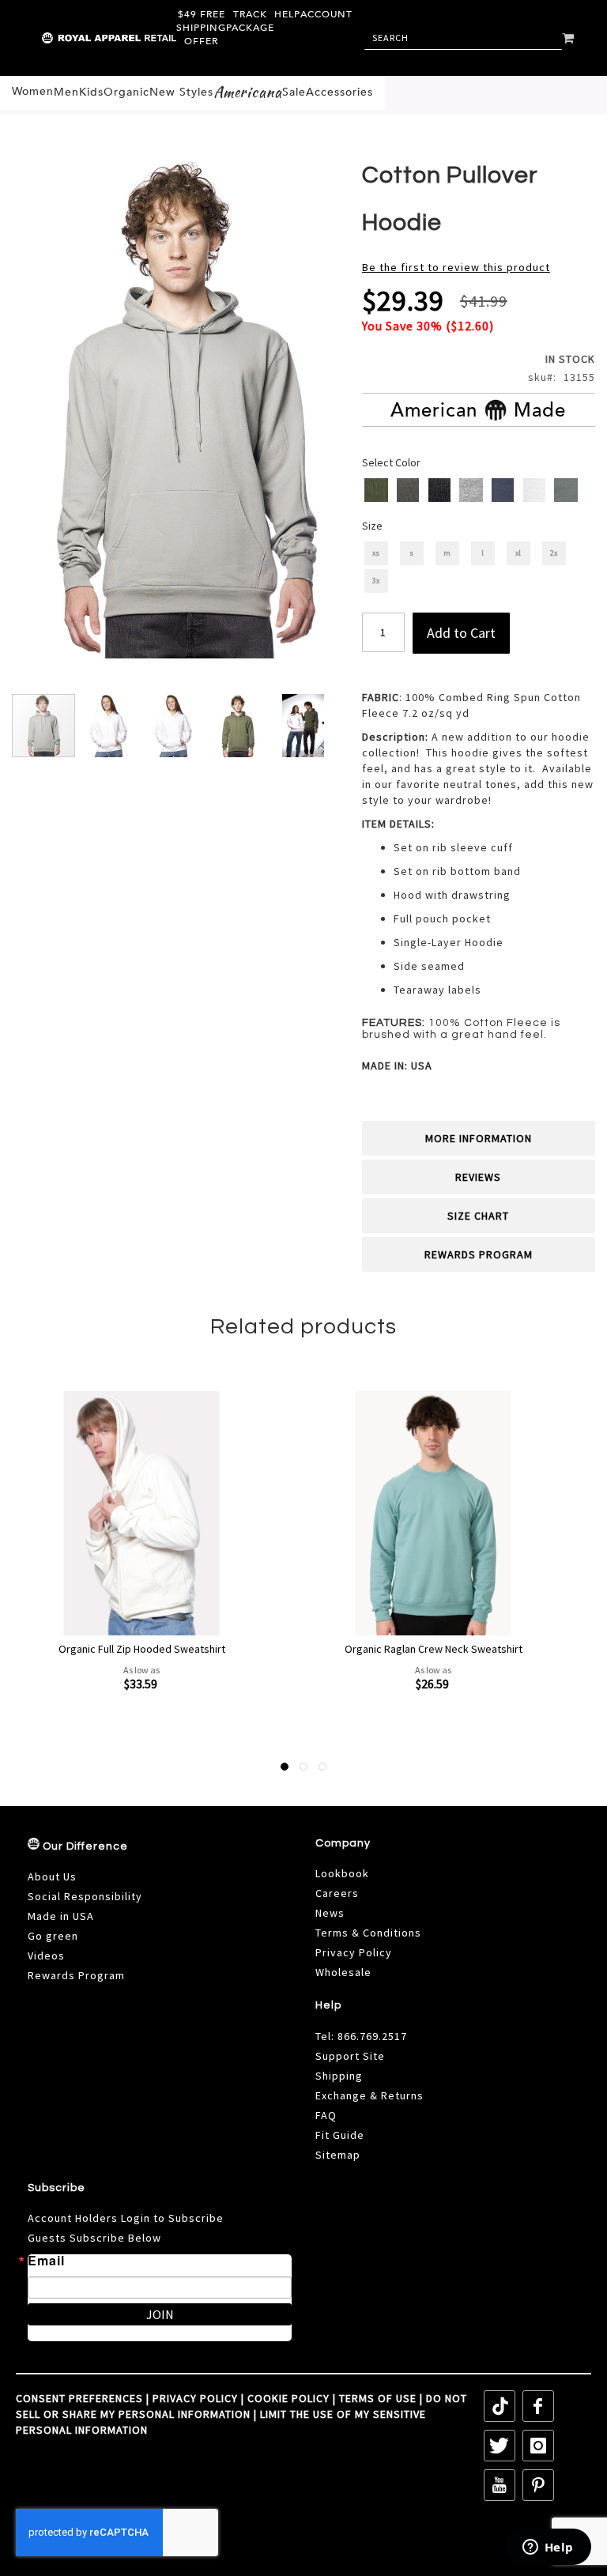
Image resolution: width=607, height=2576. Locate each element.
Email (46, 2261)
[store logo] (75, 38)
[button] (109, 726)
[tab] (479, 1138)
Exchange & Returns (369, 2095)
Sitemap (338, 2155)
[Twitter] (500, 2446)
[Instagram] (538, 2446)
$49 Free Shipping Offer (201, 28)
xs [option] (376, 553)
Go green (53, 1936)
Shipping (339, 2076)
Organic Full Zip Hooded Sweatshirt (142, 1649)
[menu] (192, 93)
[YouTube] (500, 2485)
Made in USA (61, 1916)
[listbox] (480, 492)
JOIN (160, 2314)
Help (287, 14)
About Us (52, 1876)
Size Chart (478, 1216)
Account (326, 14)
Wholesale (343, 1972)
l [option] (483, 553)
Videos (46, 1956)
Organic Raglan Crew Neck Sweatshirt (434, 1649)
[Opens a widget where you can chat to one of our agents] (548, 2548)
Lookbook (342, 1873)
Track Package (250, 21)
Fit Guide (340, 2135)
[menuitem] (33, 92)
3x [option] (376, 581)
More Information (479, 1138)
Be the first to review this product (456, 267)
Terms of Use (378, 2398)
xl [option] (518, 553)
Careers (337, 1893)
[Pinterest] (538, 2485)
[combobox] (463, 38)
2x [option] (554, 553)
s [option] (411, 553)
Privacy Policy (354, 1952)
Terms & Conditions (368, 1933)
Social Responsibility (85, 1896)
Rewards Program (479, 1254)
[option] (376, 490)
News (330, 1913)
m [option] (447, 553)
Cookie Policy (288, 2398)
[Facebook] (538, 2406)
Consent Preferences (79, 2398)
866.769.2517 (372, 2036)
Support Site (350, 2056)
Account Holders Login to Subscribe (126, 2218)
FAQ (326, 2115)
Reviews (478, 1177)
